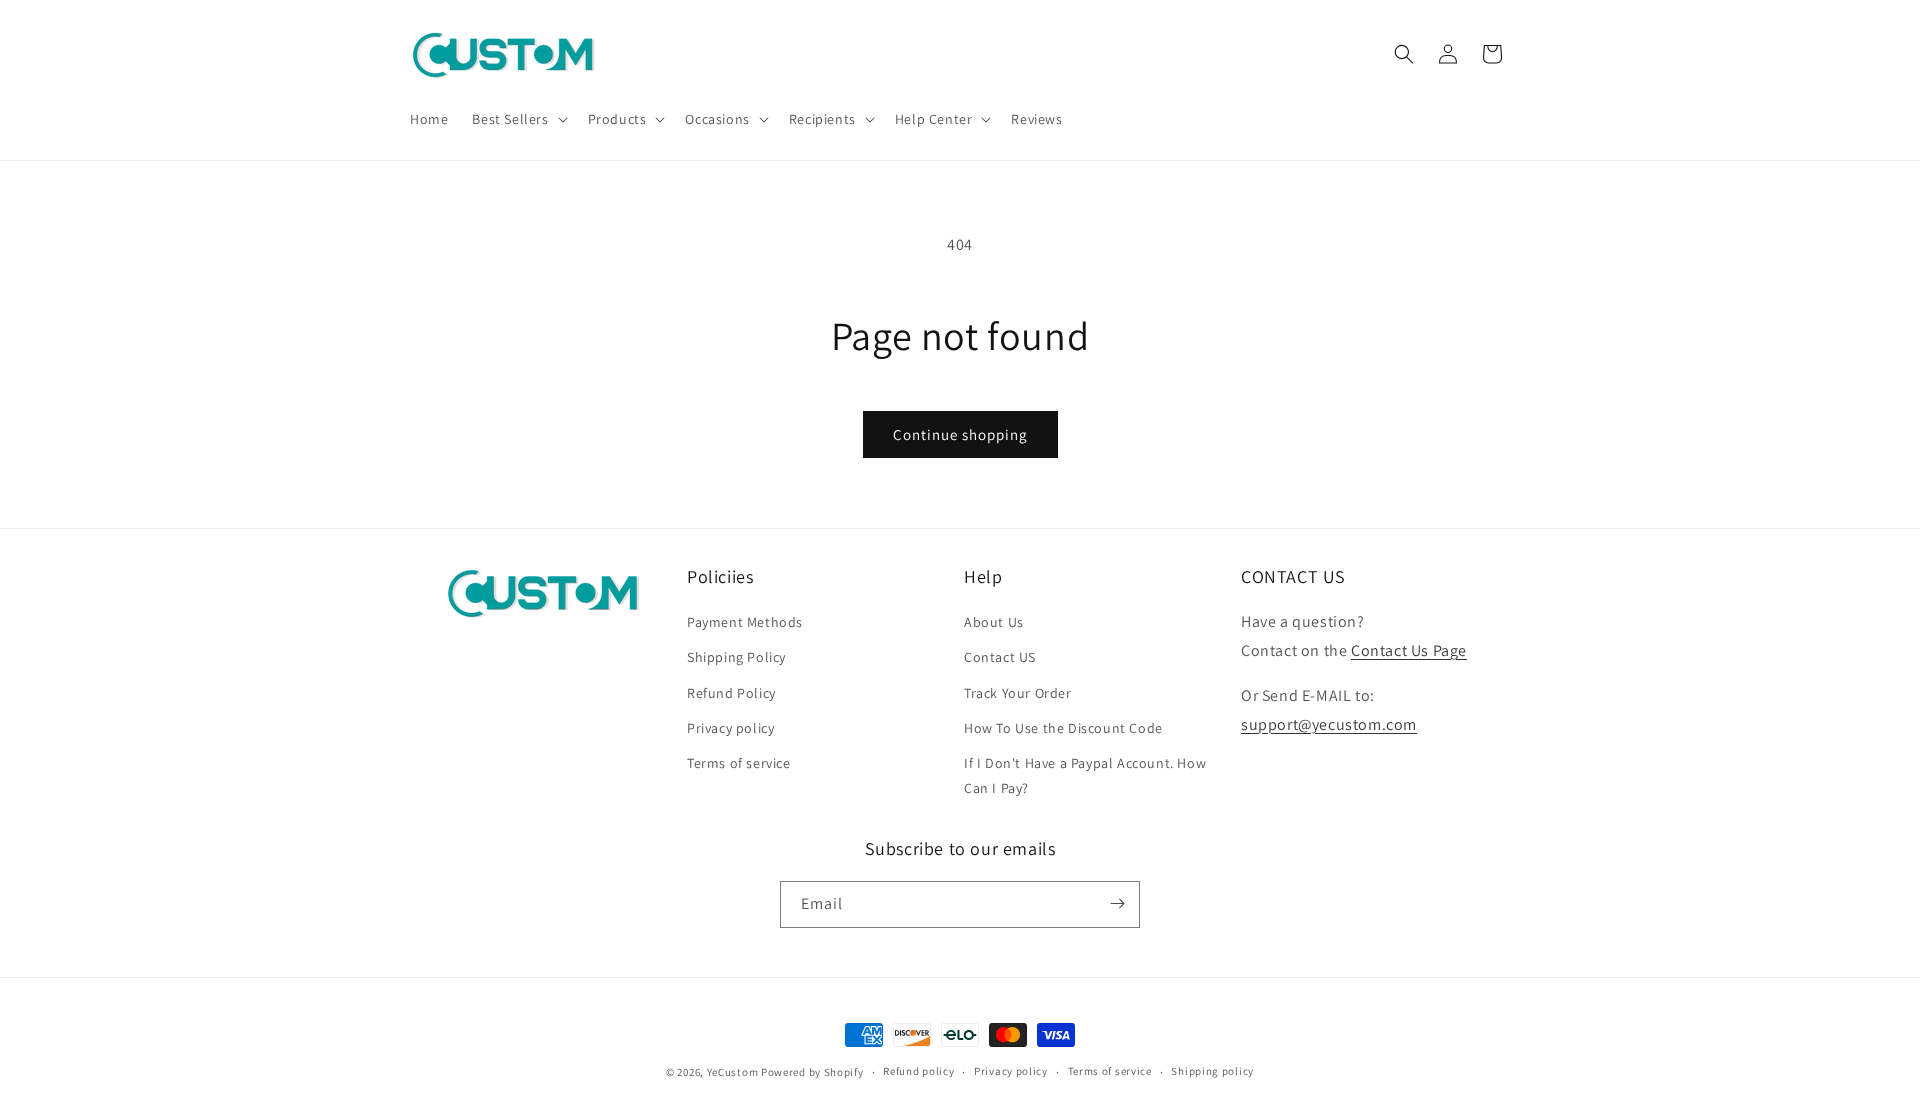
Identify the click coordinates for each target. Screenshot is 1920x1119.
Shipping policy (1212, 1072)
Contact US (1000, 658)
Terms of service (739, 764)
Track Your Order (1018, 693)
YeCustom (733, 1072)
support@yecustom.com (1329, 724)
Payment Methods (745, 623)
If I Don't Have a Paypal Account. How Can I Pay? (1085, 776)
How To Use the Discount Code (1063, 728)
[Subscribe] (1117, 903)
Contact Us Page (1409, 651)
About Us (994, 623)
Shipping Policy (736, 658)
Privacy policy (730, 728)
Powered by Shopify (812, 1072)
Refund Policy (731, 693)
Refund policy (918, 1072)
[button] (517, 119)
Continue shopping (960, 434)
